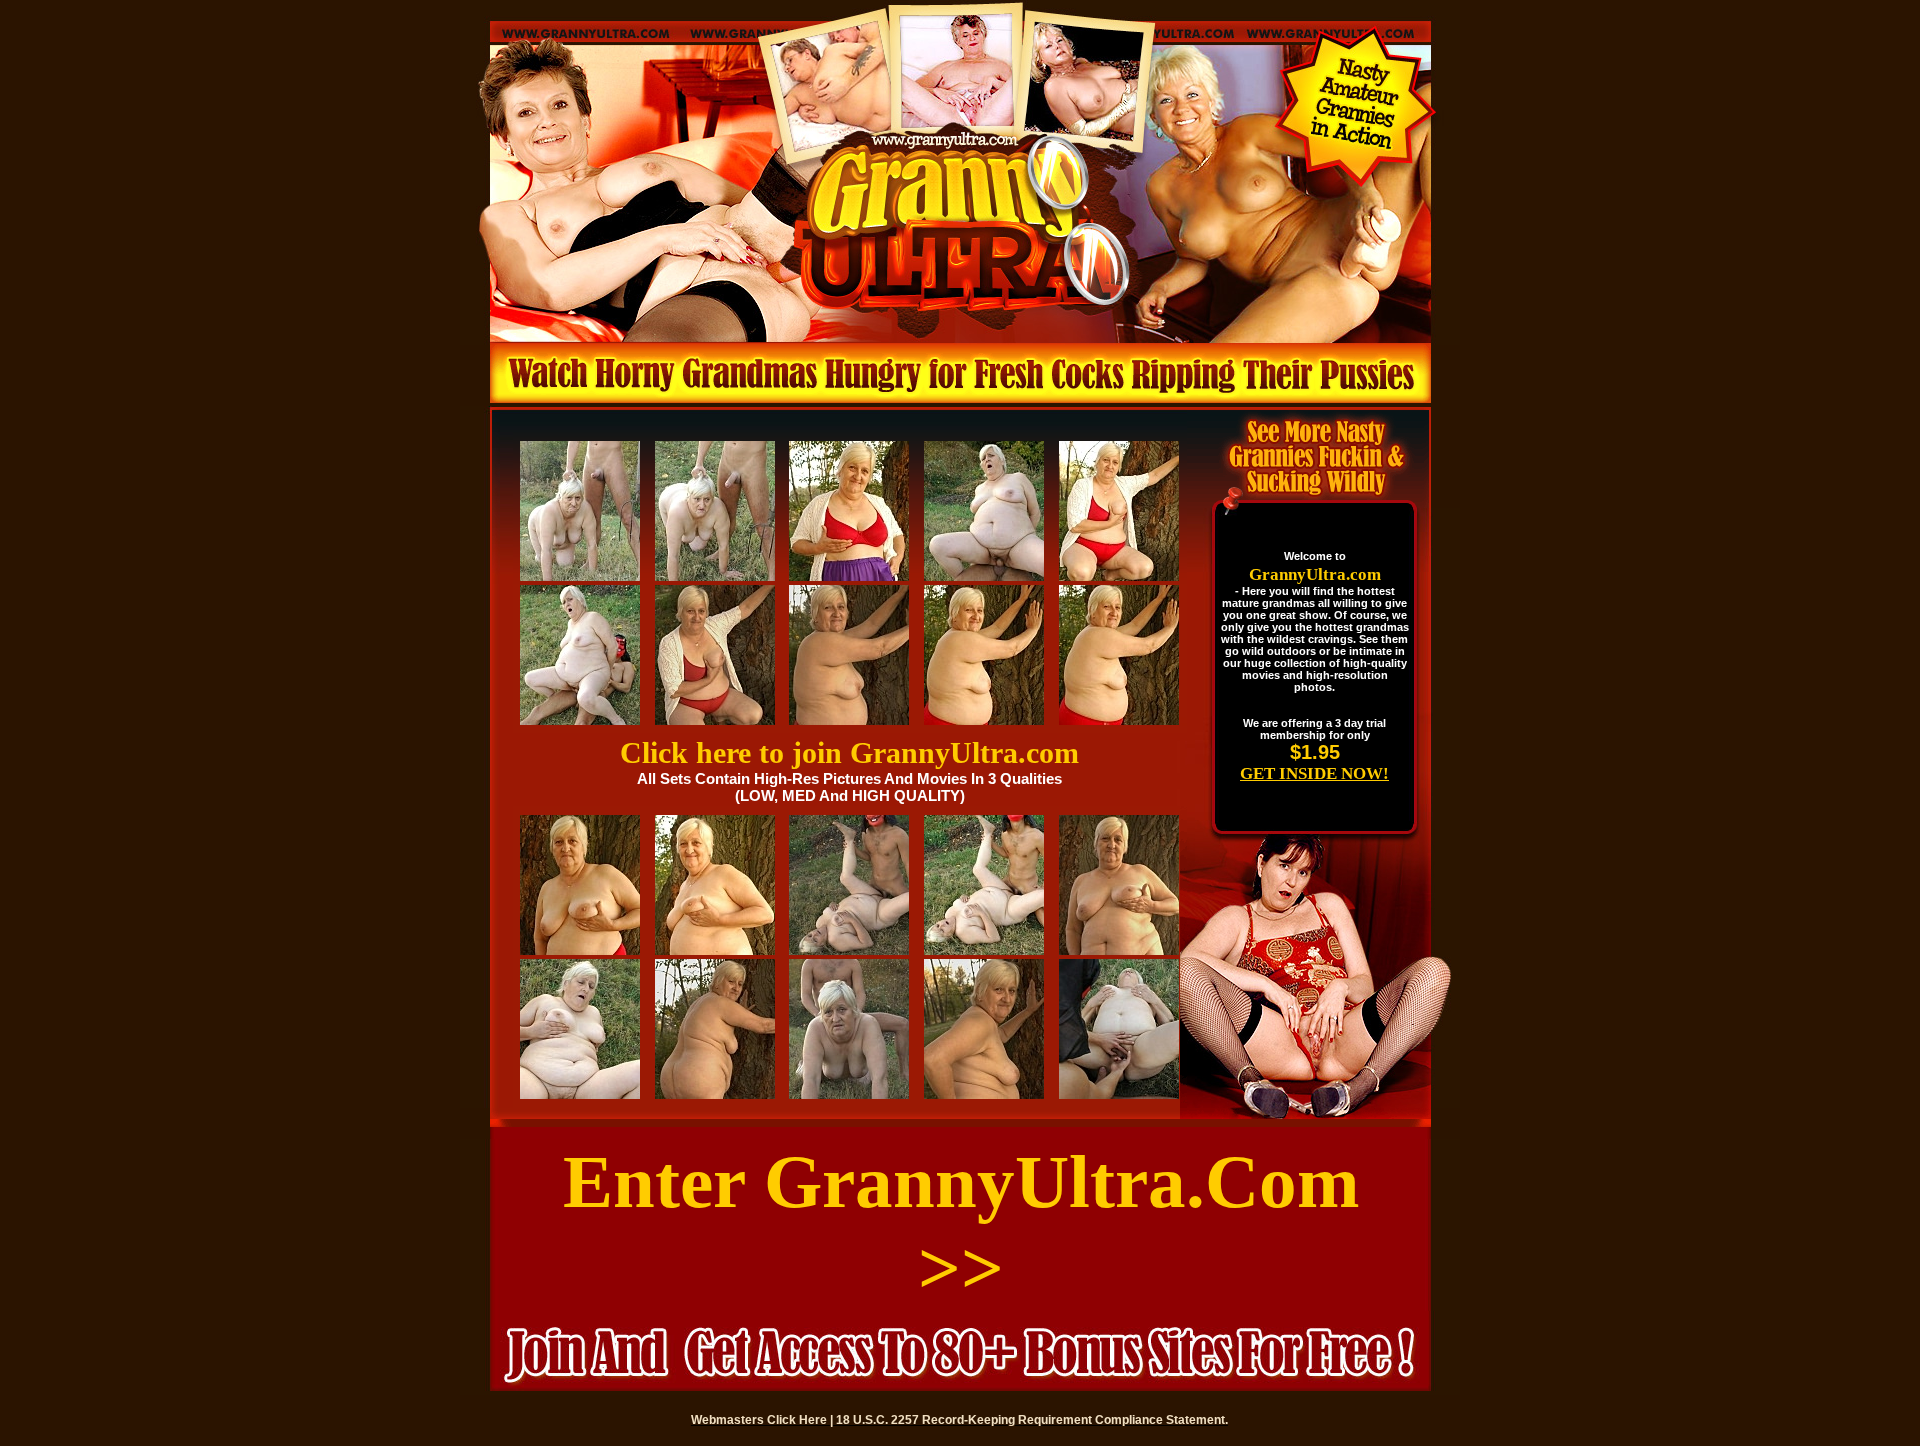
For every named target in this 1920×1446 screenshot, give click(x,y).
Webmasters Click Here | (763, 1420)
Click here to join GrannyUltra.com (849, 752)
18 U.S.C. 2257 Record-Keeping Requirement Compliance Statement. (1032, 1420)
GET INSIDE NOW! (1314, 773)
